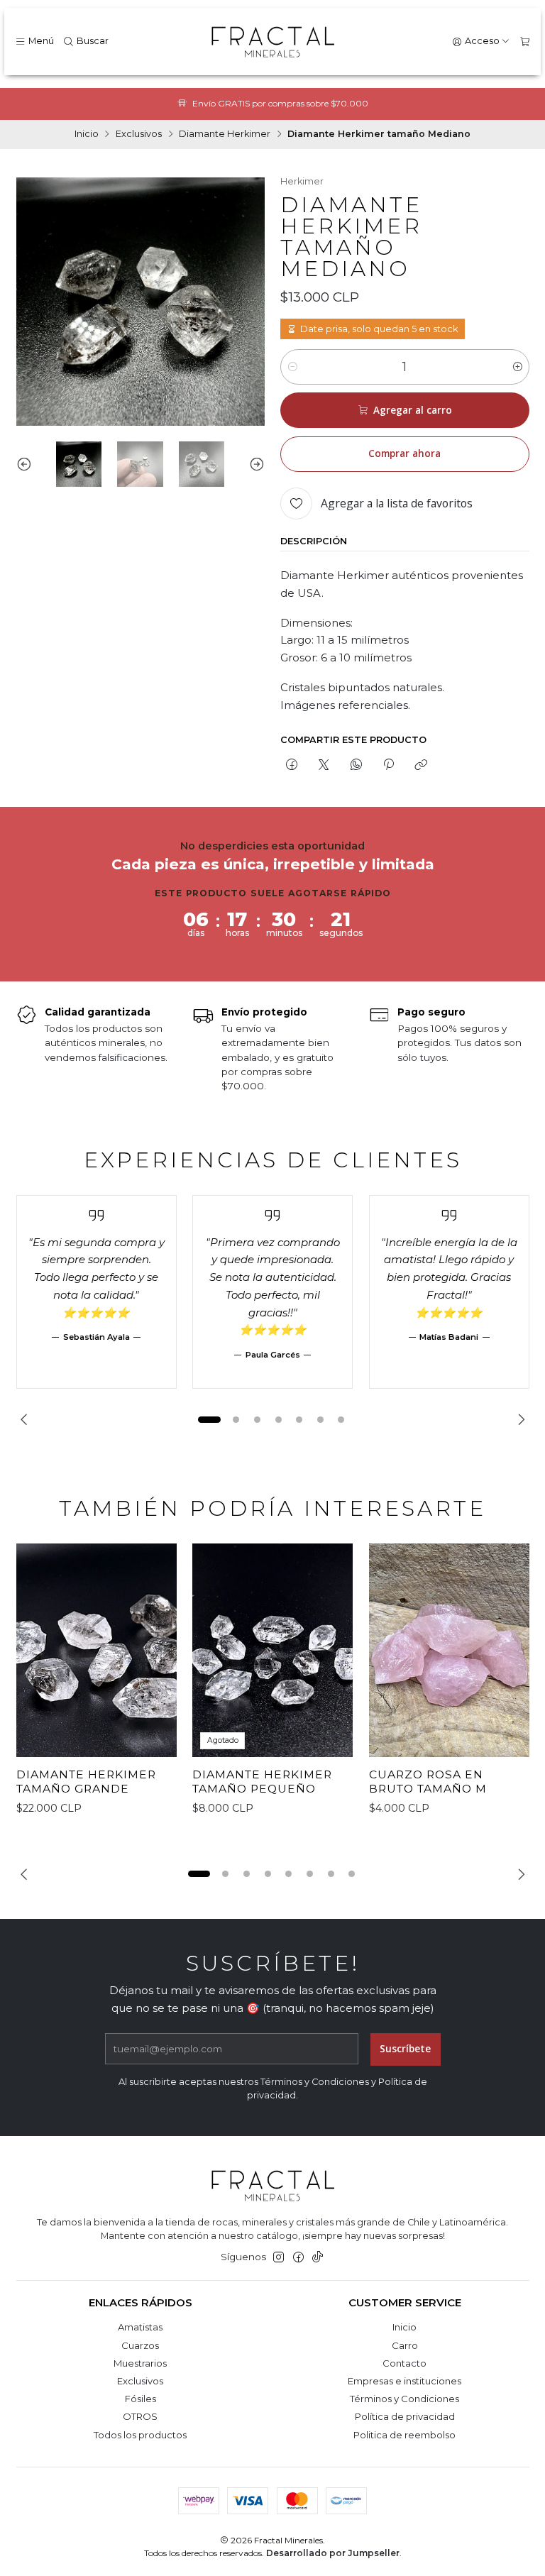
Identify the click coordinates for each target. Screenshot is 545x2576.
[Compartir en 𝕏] (324, 765)
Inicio (87, 134)
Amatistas (140, 2327)
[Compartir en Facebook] (291, 765)
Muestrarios (140, 2363)
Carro (405, 2345)
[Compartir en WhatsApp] (356, 765)
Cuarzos (140, 2345)
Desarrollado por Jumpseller (333, 2553)
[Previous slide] (27, 464)
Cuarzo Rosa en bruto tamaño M (428, 1782)
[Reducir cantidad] (292, 367)
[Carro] (525, 42)
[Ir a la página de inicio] (272, 42)
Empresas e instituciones (404, 2381)
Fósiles (141, 2399)
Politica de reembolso (404, 2435)
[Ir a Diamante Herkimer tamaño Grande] (97, 1651)
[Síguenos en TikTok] (318, 2258)
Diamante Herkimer (225, 134)
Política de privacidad (405, 2416)
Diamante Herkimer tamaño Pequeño (262, 1782)
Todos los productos (140, 2435)
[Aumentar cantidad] (518, 367)
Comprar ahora (404, 453)
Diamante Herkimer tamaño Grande (86, 1782)
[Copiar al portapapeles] (421, 765)
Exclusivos (139, 134)
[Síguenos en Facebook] (298, 2258)
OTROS (140, 2416)
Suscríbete (405, 2049)
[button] (209, 1419)
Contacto (404, 2363)
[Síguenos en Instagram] (279, 2258)
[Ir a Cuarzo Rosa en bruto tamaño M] (449, 1651)
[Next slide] (254, 464)
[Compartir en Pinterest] (388, 765)
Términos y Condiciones (404, 2399)
